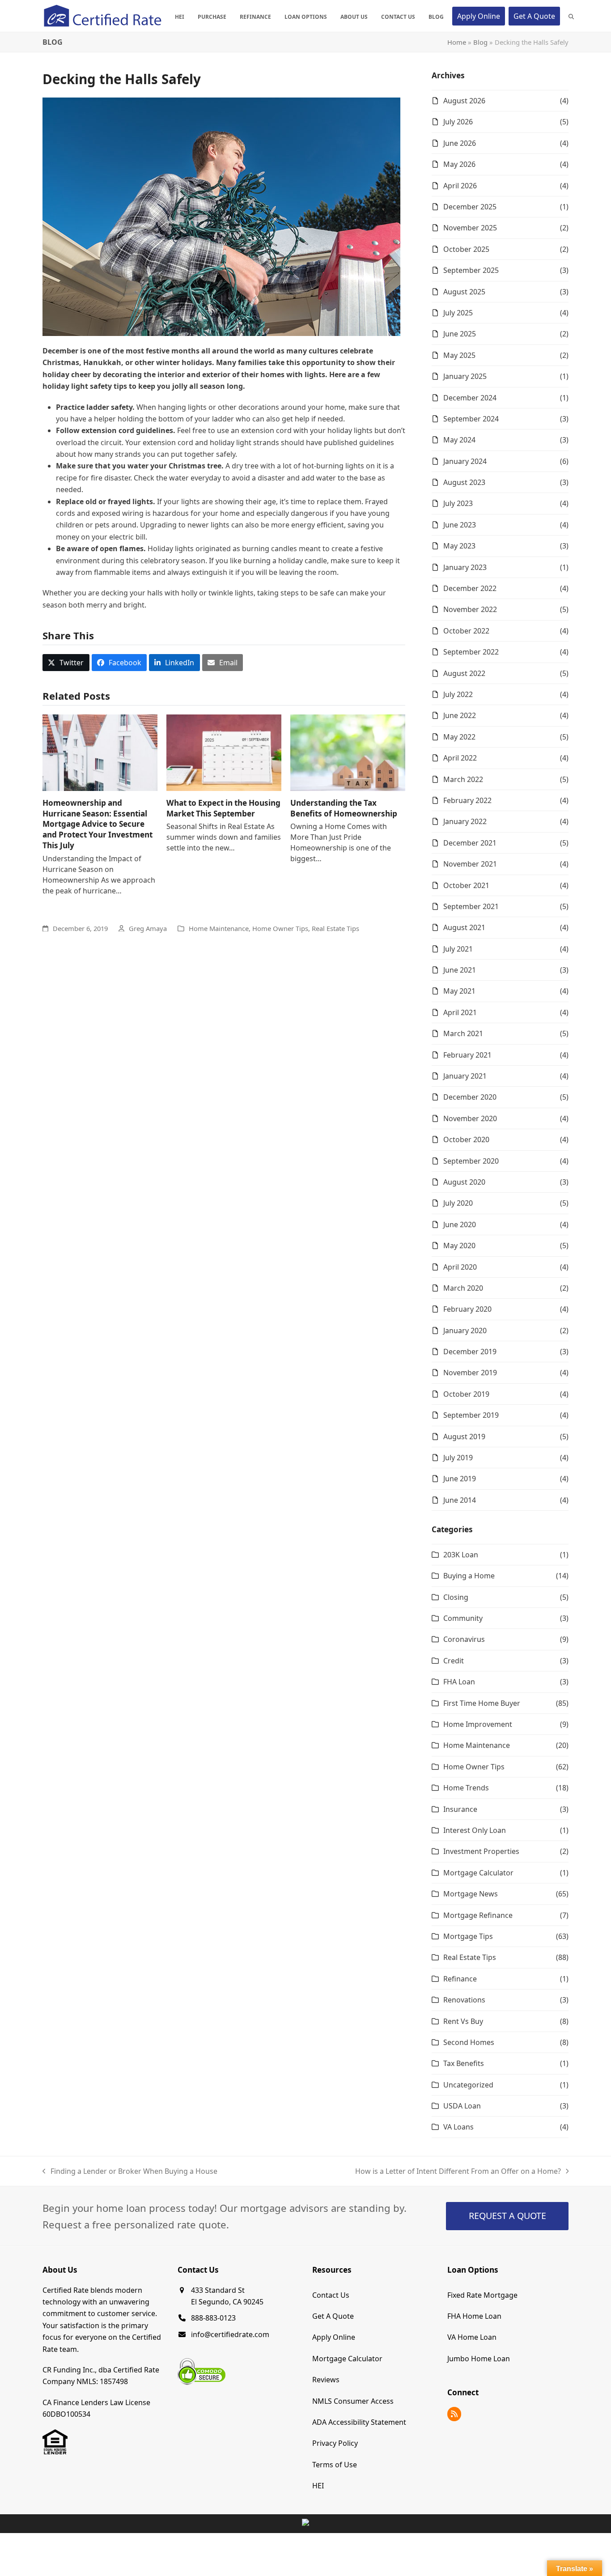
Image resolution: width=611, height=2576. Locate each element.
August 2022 (464, 673)
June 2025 (460, 334)
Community (463, 1618)
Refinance (460, 1979)
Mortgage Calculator (478, 1873)
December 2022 (470, 588)
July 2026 (458, 122)
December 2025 (470, 207)
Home (457, 42)
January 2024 (465, 461)
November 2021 (470, 864)
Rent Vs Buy (463, 2021)
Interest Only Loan (475, 1830)
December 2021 (470, 843)
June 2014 (460, 1500)
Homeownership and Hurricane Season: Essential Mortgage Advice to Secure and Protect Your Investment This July (98, 824)
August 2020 (464, 1182)
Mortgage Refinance (478, 1915)
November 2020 (470, 1118)
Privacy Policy (335, 2443)
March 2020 (463, 1288)
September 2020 (471, 1161)
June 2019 (460, 1479)
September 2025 (471, 270)
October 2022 (466, 631)
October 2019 (466, 1394)
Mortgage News (471, 1894)
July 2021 (458, 949)
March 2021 (463, 1033)
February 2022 (467, 800)
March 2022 (463, 779)
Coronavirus (464, 1639)
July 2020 (458, 1203)
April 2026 (460, 186)
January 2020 (465, 1331)
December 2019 (470, 1352)
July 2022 (458, 694)
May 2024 (459, 440)
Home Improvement (478, 1724)
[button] (571, 16)
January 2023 (465, 567)
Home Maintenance (219, 928)
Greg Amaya (148, 928)
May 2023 (459, 546)
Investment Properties (481, 1851)
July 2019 (458, 1458)
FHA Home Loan (474, 2316)
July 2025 (458, 313)
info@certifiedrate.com (230, 2334)
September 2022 (471, 652)
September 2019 (471, 1415)
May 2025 (459, 355)
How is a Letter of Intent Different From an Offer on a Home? (458, 2172)
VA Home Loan (472, 2337)
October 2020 (466, 1139)
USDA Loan (462, 2106)
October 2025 (466, 249)
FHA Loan (459, 1682)
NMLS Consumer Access (353, 2401)
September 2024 (471, 419)
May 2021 (459, 991)
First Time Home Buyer (482, 1703)
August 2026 (464, 101)
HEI (318, 2486)
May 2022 (459, 737)
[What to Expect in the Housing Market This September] (224, 752)
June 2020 (460, 1224)
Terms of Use (335, 2464)
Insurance (460, 1809)
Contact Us (331, 2295)
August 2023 (464, 482)
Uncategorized (468, 2085)
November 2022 (470, 609)
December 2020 (470, 1097)
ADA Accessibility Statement (359, 2422)
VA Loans (458, 2127)
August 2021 (464, 927)
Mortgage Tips (468, 1936)
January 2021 (465, 1076)
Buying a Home (469, 1576)
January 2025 (465, 376)
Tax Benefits (464, 2063)
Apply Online (334, 2337)
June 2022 (460, 715)
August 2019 (464, 1437)
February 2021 (467, 1055)
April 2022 (460, 758)
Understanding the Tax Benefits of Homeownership (344, 808)
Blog (480, 42)
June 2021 (460, 970)
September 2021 (471, 906)
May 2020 (459, 1245)
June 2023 (460, 525)
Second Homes (469, 2042)
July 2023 (458, 503)
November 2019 (470, 1373)
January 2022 (465, 821)
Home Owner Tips (280, 928)
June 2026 (460, 143)
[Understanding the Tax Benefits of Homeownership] (348, 752)
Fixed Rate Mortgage (482, 2295)
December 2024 (470, 398)
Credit (454, 1661)
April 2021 (460, 1012)
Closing (456, 1597)
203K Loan (461, 1555)
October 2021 (466, 885)
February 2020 (467, 1309)
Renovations (464, 2000)
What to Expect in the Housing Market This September (223, 808)
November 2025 (470, 228)
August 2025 (464, 292)
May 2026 (459, 164)
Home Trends (466, 1788)
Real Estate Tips (335, 928)
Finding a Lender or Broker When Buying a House (130, 2172)
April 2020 (460, 1267)
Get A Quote (333, 2316)
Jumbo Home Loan (479, 2358)
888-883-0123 (213, 2318)
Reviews (326, 2380)
